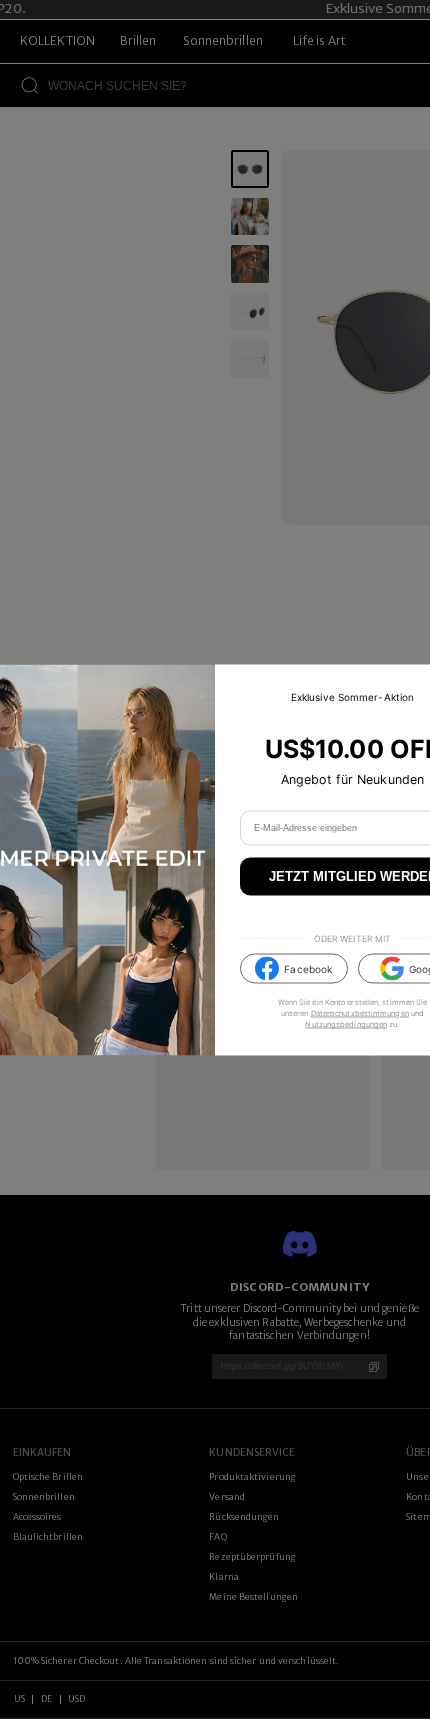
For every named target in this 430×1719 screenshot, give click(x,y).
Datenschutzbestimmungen (360, 1013)
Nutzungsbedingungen (346, 1024)
